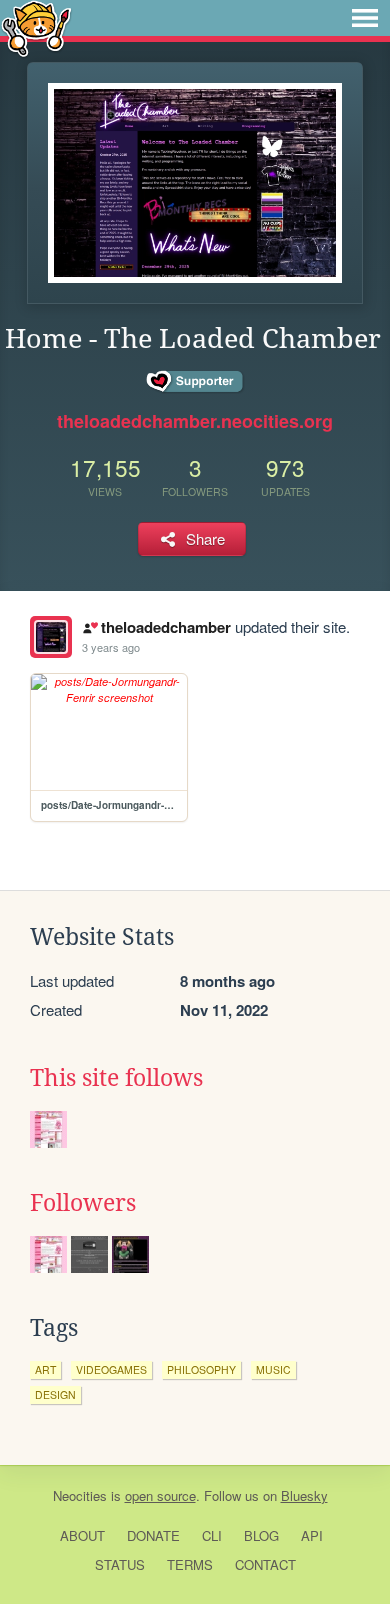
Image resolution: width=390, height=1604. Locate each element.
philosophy (201, 1369)
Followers (83, 1203)
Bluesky (304, 1495)
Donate (153, 1535)
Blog (261, 1535)
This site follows (116, 1078)
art (45, 1369)
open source (160, 1495)
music (273, 1369)
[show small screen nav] (365, 18)
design (55, 1394)
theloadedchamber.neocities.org (195, 421)
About (82, 1535)
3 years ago (111, 647)
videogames (111, 1369)
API (312, 1535)
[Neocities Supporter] (195, 382)
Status (120, 1564)
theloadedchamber (165, 627)
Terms (190, 1564)
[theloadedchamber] (51, 637)
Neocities (80, 1495)
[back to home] (36, 27)
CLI (212, 1535)
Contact (265, 1564)
